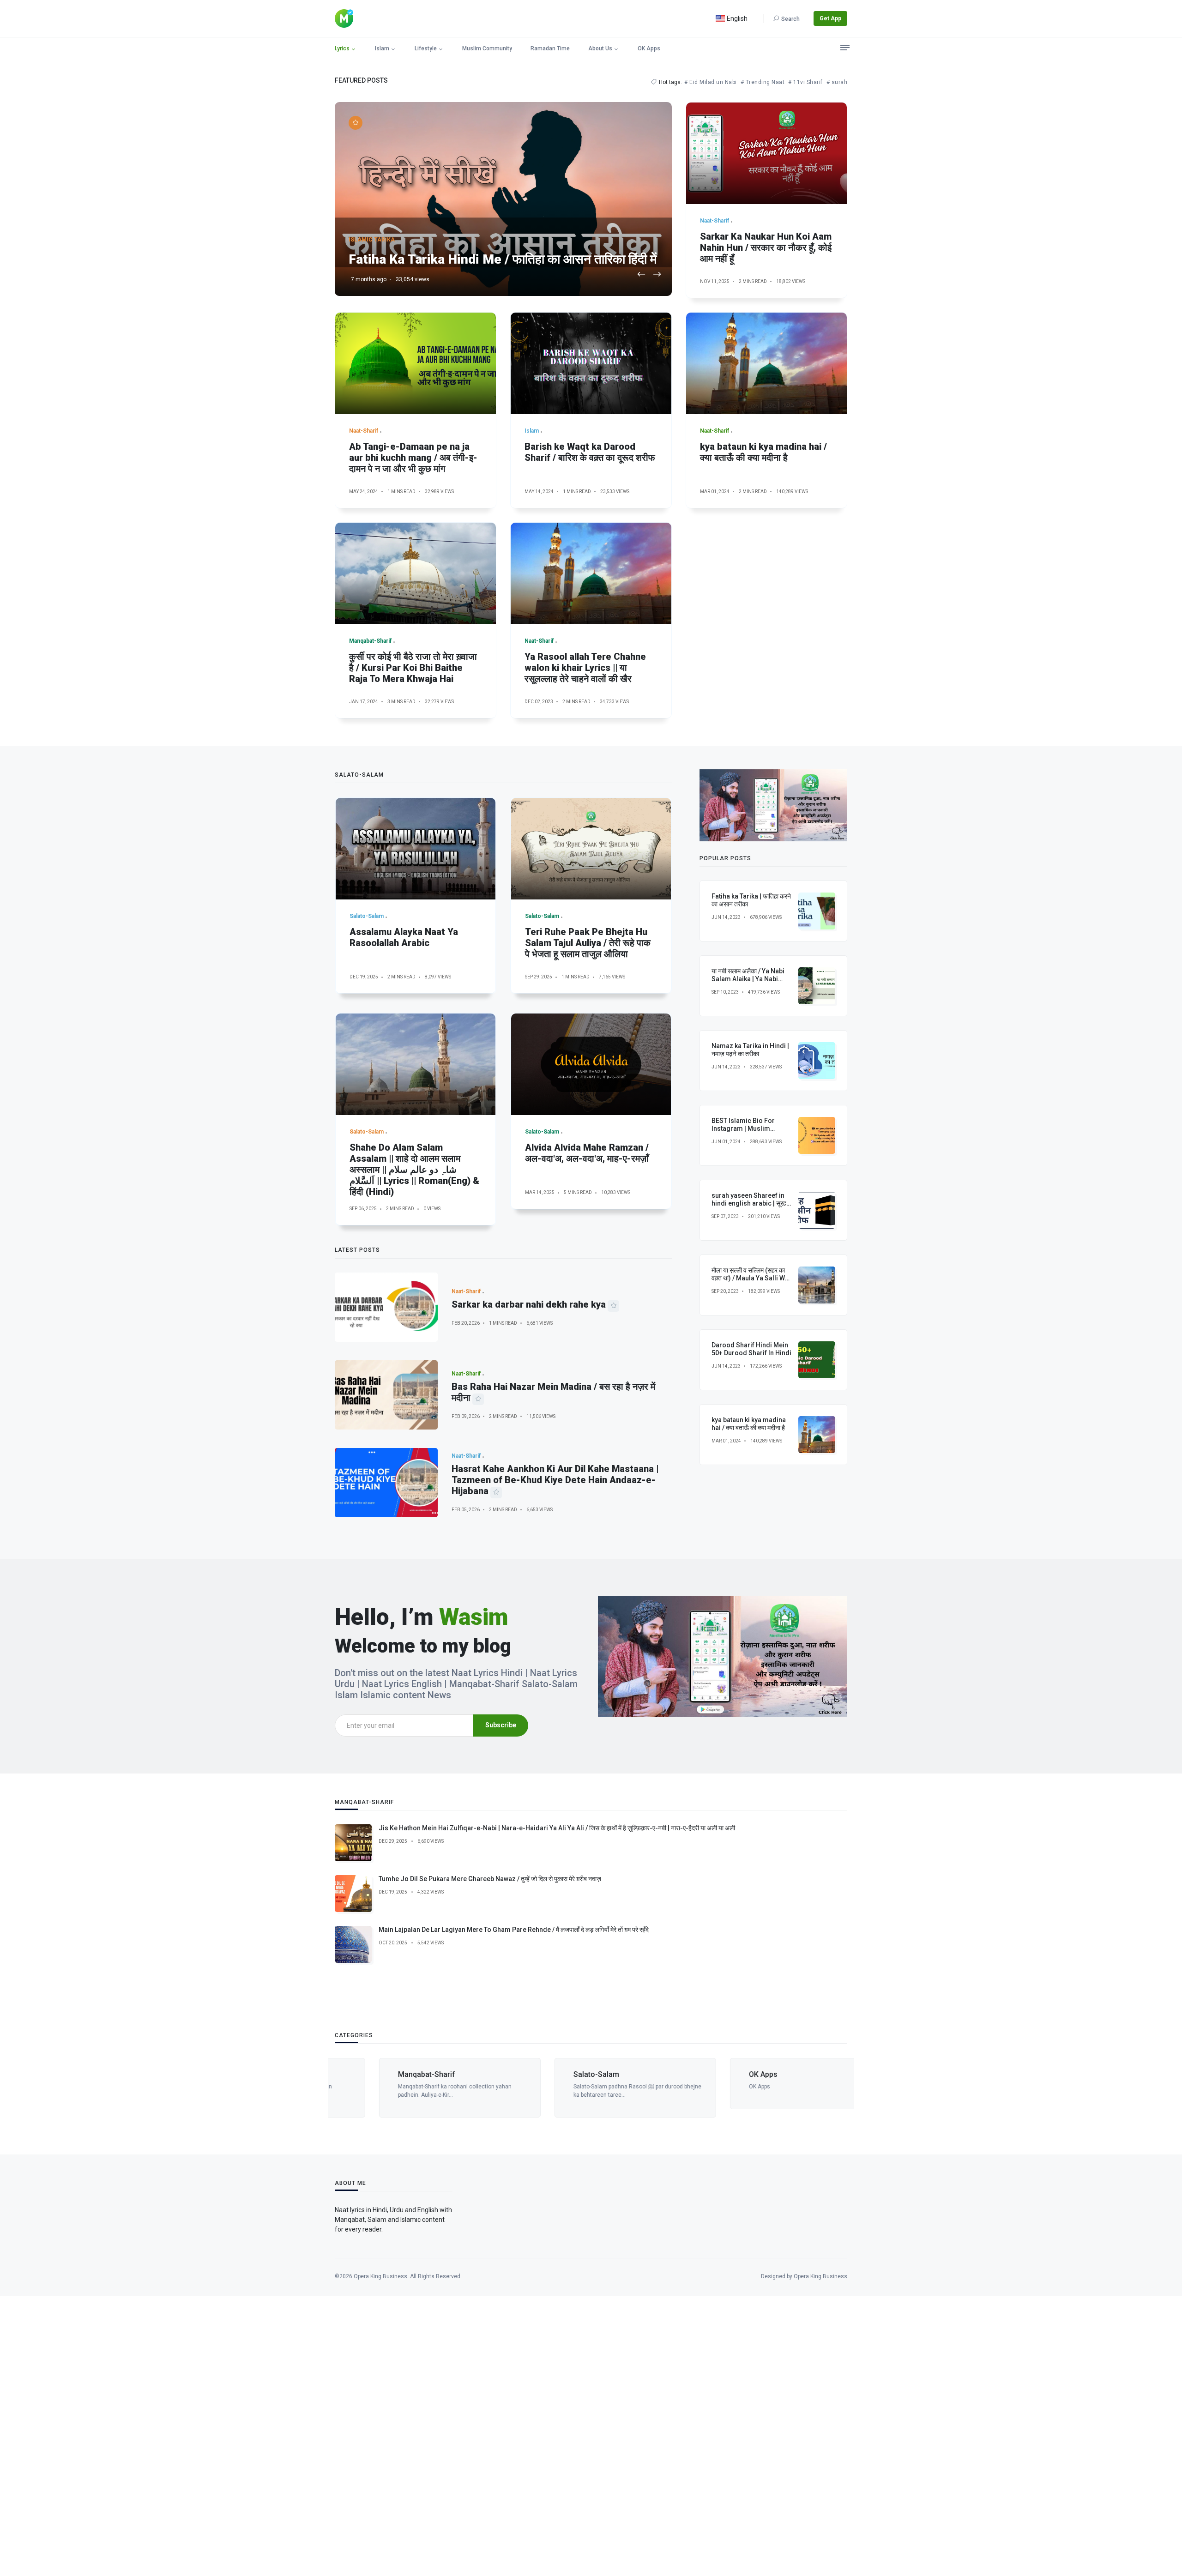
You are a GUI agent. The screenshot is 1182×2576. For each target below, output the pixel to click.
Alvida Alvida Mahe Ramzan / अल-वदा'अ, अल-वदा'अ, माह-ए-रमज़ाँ (587, 1153)
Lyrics (342, 48)
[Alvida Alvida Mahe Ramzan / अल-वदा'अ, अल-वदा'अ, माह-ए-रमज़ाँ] (591, 1064)
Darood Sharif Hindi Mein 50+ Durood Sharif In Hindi (751, 1349)
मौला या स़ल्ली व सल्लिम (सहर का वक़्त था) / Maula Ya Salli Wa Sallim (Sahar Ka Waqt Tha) (750, 1282)
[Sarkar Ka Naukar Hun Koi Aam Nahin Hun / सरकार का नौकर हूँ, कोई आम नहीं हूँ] (766, 153)
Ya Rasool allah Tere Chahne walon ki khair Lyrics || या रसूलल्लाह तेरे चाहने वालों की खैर (585, 668)
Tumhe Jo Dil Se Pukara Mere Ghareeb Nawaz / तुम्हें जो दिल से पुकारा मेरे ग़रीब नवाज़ (490, 1879)
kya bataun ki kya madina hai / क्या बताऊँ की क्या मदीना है (763, 452)
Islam (382, 48)
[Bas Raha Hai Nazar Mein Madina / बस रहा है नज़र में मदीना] (386, 1395)
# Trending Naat (763, 82)
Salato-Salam (552, 2074)
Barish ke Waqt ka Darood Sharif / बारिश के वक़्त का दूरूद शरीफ (590, 452)
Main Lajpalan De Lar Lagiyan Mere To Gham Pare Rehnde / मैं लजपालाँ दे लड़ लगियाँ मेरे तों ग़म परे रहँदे (514, 1930)
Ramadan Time (550, 48)
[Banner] (773, 805)
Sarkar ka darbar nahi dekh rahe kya (529, 1304)
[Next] (657, 275)
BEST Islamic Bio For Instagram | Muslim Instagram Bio (743, 1128)
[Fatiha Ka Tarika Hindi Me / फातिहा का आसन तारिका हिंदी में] (503, 199)
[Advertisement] (277, 2435)
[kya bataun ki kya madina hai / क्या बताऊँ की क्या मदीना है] (766, 363)
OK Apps (649, 48)
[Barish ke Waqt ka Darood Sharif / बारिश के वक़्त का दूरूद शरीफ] (591, 363)
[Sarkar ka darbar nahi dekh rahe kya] (386, 1307)
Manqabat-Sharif (382, 2074)
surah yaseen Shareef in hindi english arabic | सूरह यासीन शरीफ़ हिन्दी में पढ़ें (749, 1203)
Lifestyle (426, 48)
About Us (600, 48)
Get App (830, 18)
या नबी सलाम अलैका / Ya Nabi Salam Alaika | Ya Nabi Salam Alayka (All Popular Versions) (750, 983)
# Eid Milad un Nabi (711, 82)
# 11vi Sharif (805, 82)
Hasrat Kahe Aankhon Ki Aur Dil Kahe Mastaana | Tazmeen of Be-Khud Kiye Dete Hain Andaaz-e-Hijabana (555, 1480)
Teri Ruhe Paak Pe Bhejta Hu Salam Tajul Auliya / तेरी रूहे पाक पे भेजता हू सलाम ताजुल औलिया (588, 943)
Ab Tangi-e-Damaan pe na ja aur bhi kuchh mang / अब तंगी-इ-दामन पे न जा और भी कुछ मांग (413, 458)
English (736, 18)
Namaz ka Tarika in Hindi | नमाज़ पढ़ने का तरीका (750, 1050)
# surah (837, 82)
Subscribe (501, 1725)
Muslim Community (487, 48)
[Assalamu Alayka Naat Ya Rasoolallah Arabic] (416, 849)
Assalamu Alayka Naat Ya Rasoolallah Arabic (404, 937)
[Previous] (641, 275)
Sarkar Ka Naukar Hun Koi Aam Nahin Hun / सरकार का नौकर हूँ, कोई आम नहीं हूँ (766, 247)
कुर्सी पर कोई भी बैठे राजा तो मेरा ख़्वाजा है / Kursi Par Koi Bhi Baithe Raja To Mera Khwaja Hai (413, 668)
